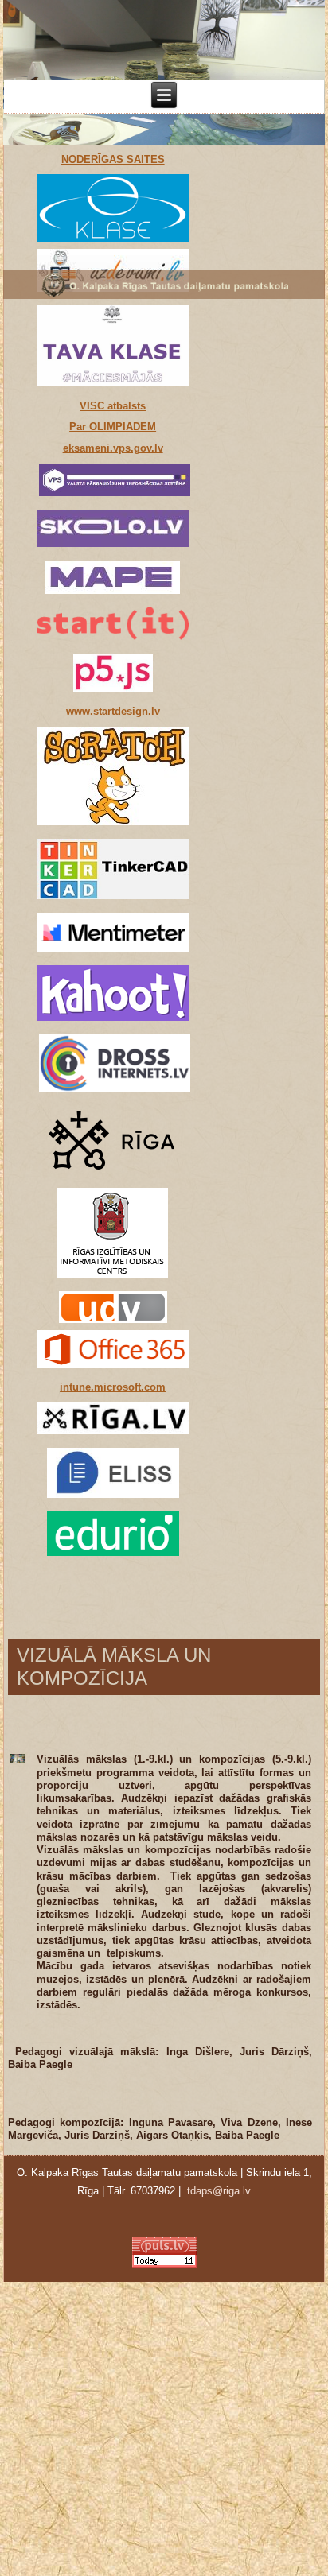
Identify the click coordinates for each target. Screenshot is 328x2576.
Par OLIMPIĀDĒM (113, 427)
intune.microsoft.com (113, 1387)
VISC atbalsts (113, 406)
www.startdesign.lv (113, 711)
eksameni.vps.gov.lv (113, 448)
